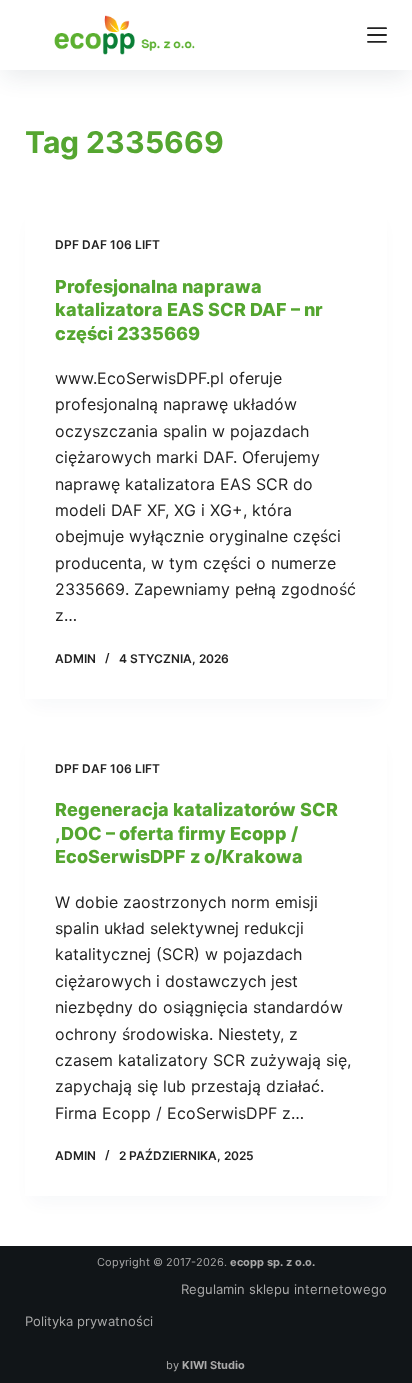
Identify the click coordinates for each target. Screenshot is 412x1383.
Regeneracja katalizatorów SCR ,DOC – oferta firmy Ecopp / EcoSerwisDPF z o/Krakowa (196, 833)
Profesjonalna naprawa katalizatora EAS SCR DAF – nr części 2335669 (189, 310)
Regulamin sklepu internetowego (284, 1289)
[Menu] (377, 35)
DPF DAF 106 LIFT (107, 244)
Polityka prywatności (89, 1321)
